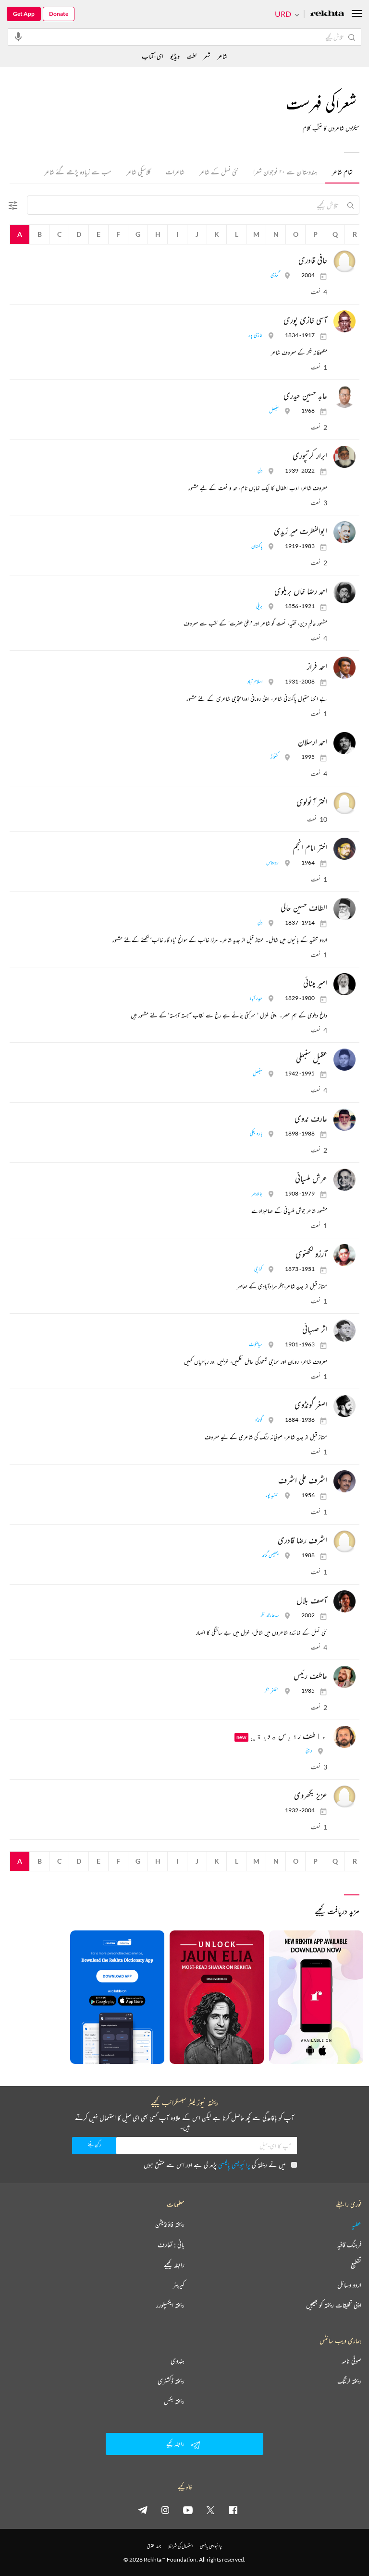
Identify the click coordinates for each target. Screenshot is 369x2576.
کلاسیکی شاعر (139, 172)
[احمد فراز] (342, 668)
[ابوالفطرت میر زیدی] (342, 532)
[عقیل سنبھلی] (342, 1060)
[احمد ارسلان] (342, 743)
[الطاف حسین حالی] (342, 909)
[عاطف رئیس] (342, 1677)
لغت (191, 56)
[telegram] (143, 2510)
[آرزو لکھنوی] (342, 1255)
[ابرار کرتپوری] (342, 457)
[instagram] (165, 2510)
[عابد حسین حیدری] (342, 397)
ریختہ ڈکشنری (171, 2381)
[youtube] (188, 2510)
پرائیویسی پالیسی (234, 2165)
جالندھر (257, 1193)
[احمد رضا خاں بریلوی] (342, 592)
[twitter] (210, 2510)
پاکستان (257, 546)
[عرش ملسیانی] (342, 1180)
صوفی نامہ (351, 2361)
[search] (350, 205)
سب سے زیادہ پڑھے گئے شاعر (78, 172)
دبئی (309, 1751)
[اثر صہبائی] (342, 1331)
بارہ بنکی (256, 1133)
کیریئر (179, 2285)
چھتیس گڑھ (270, 1555)
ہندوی (178, 2361)
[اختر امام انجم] (342, 849)
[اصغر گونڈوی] (342, 1406)
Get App (24, 14)
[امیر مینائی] (342, 984)
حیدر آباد (256, 998)
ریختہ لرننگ (349, 2381)
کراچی (258, 1269)
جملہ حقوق (154, 2546)
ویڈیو (175, 56)
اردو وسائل (349, 2285)
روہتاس (272, 862)
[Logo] (327, 14)
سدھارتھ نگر (270, 1615)
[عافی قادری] (342, 261)
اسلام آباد (255, 681)
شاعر (222, 56)
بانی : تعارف (171, 2245)
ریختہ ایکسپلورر (170, 2305)
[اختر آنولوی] (342, 803)
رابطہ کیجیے (174, 2265)
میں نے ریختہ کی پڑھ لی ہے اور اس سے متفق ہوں (215, 2165)
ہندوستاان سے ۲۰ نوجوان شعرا (285, 172)
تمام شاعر (342, 172)
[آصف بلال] (342, 1601)
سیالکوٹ (256, 1344)
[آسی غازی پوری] (342, 321)
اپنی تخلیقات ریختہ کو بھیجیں (334, 2305)
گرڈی (275, 275)
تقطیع (356, 2265)
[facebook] (233, 2510)
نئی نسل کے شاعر (219, 172)
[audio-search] (18, 37)
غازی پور (255, 335)
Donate (59, 14)
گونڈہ (259, 1420)
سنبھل (274, 410)
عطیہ (357, 2224)
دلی (260, 470)
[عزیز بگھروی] (342, 1796)
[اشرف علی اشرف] (342, 1481)
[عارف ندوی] (342, 1120)
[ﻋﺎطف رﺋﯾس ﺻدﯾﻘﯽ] (342, 1737)
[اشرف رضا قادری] (342, 1541)
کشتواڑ (275, 757)
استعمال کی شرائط (180, 2546)
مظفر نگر (272, 1691)
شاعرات (175, 172)
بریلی (259, 606)
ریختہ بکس (174, 2401)
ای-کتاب (153, 56)
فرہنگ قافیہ (349, 2245)
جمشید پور (272, 1495)
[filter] (13, 213)
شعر (207, 56)
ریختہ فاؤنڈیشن (170, 2224)
